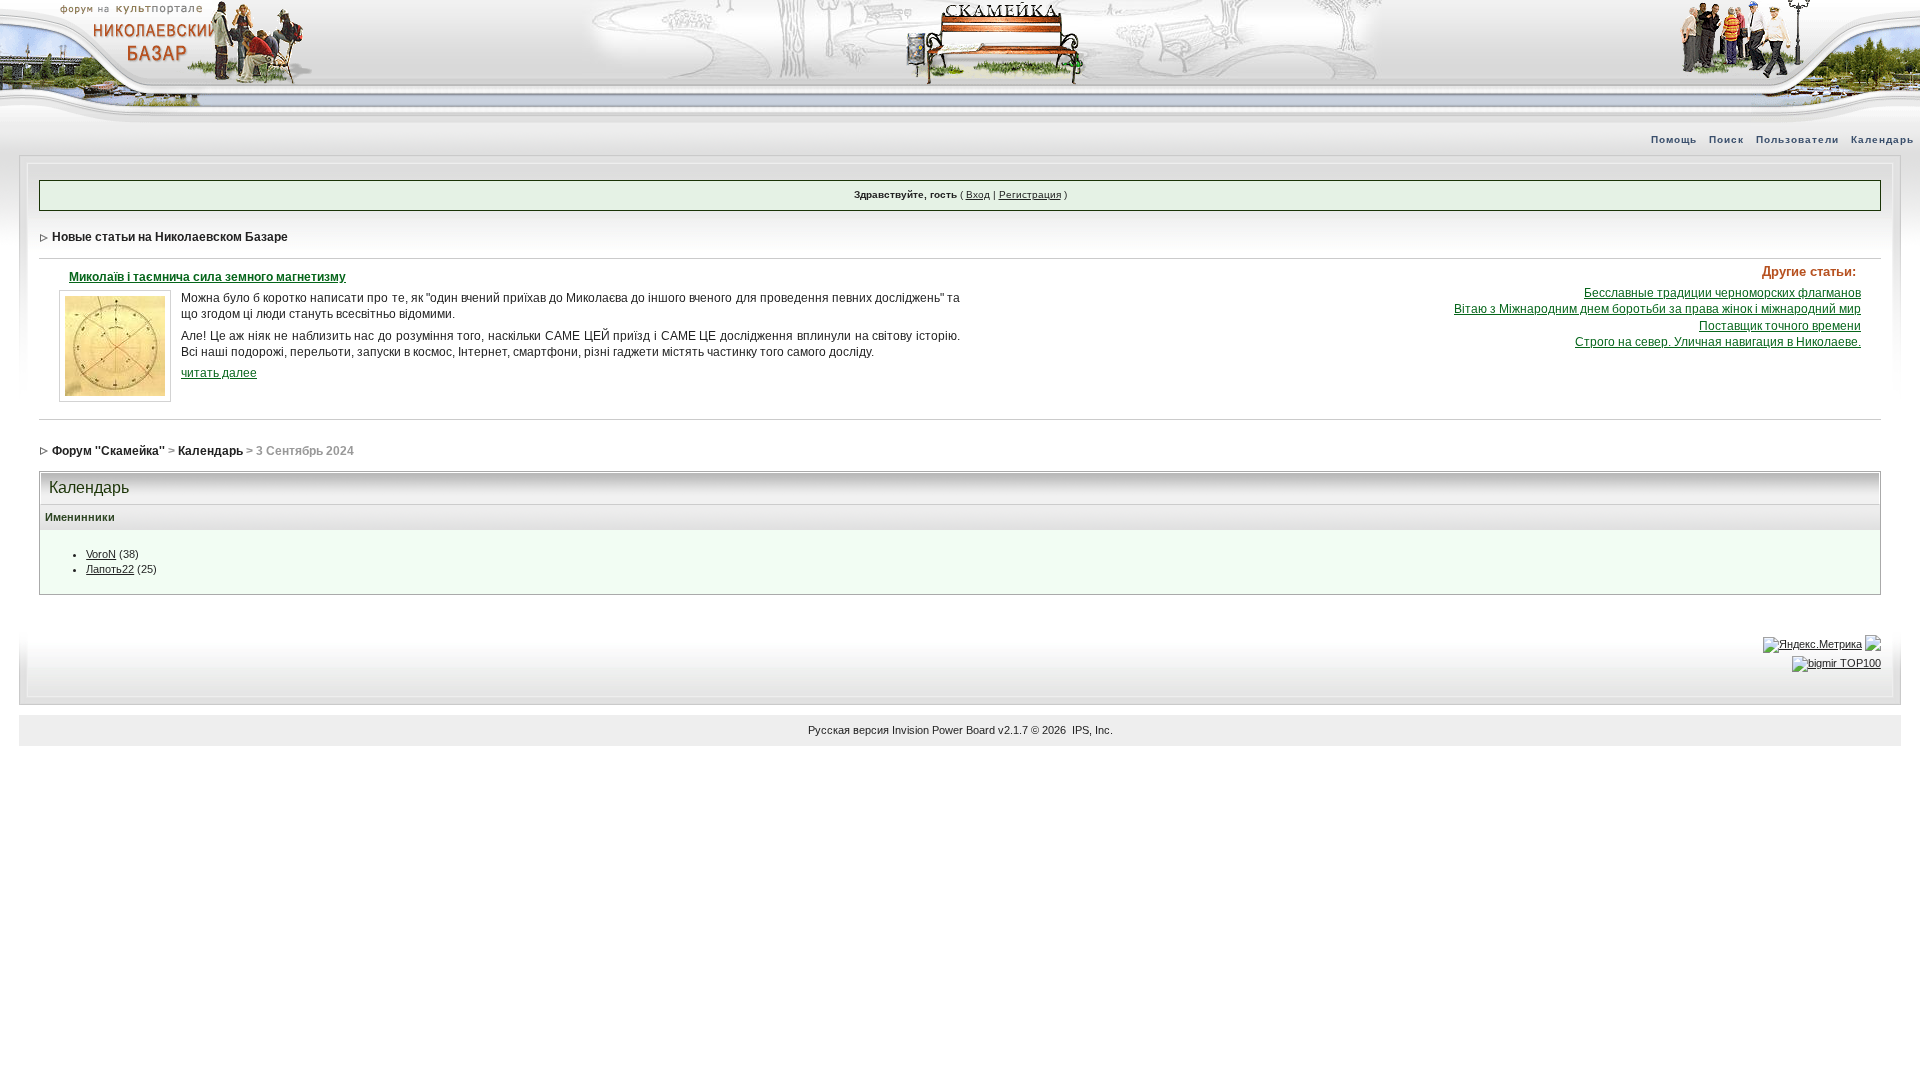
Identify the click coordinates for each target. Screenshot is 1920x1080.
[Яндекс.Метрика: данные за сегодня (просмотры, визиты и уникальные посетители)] (1812, 645)
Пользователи (1797, 139)
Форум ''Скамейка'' (108, 451)
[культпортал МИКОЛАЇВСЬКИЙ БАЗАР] (150, 41)
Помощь (1674, 139)
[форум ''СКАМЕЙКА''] (996, 10)
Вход (978, 194)
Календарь (1882, 139)
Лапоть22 (110, 569)
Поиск (1726, 139)
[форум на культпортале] (130, 8)
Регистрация (1030, 194)
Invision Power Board (943, 730)
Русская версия (848, 730)
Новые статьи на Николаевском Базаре (170, 237)
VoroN (101, 554)
